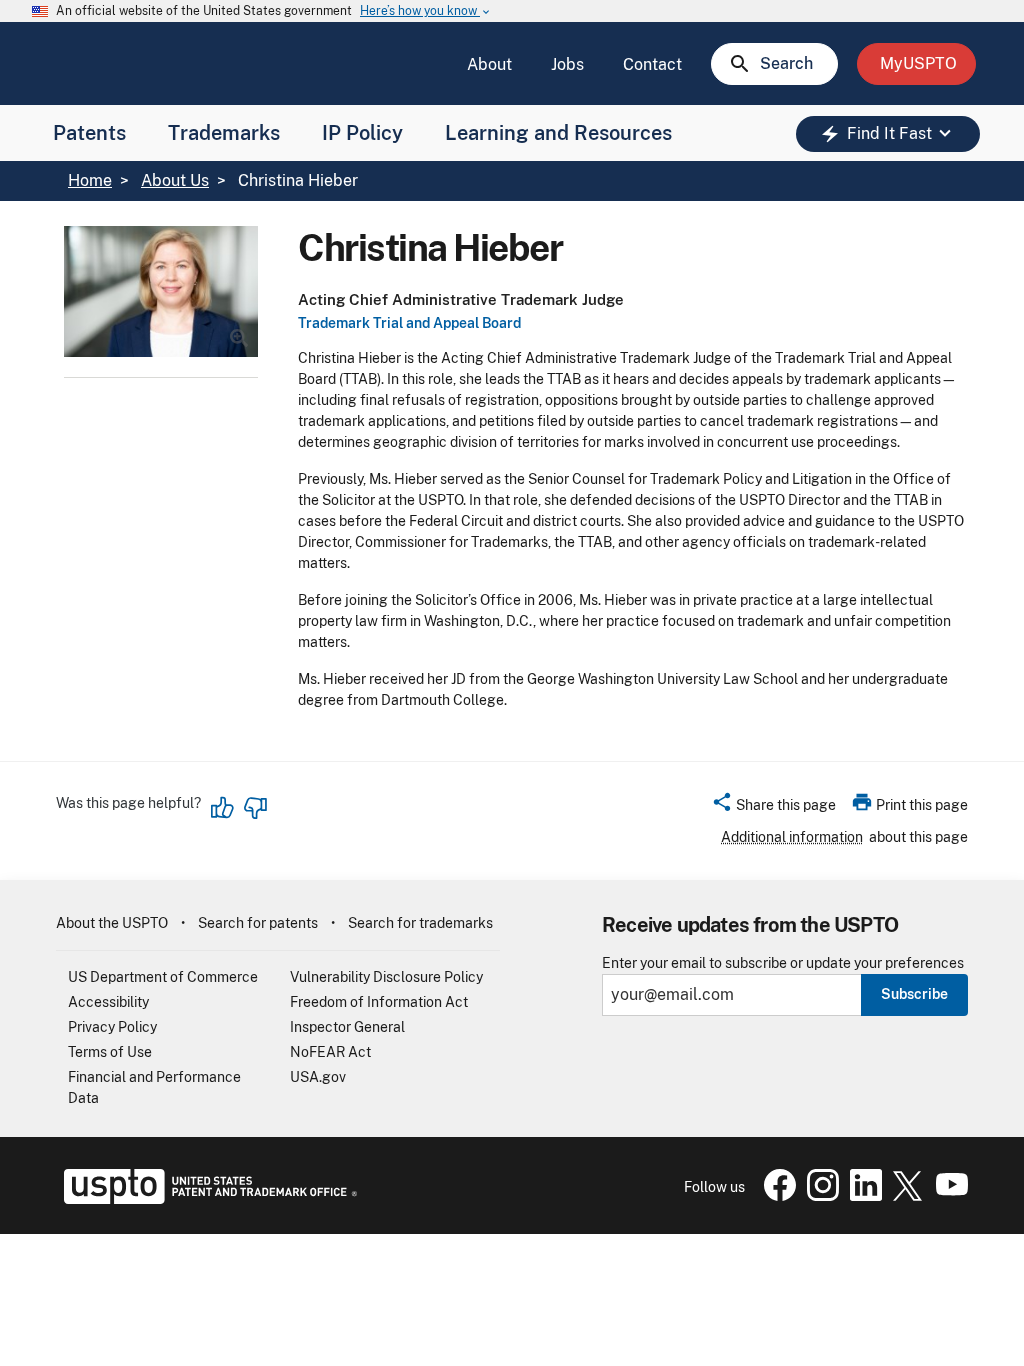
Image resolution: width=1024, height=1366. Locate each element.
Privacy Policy (112, 1027)
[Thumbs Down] (255, 808)
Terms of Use (110, 1052)
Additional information (792, 837)
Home (90, 180)
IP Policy (362, 133)
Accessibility (108, 1002)
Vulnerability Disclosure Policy (386, 977)
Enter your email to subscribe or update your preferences (783, 963)
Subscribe (914, 994)
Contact (652, 64)
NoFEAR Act (330, 1052)
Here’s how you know (426, 11)
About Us (175, 180)
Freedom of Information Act (379, 1002)
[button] (773, 808)
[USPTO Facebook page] (776, 1196)
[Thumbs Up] (223, 808)
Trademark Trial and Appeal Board (409, 323)
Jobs (567, 64)
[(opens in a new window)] (819, 1196)
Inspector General (347, 1027)
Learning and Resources (558, 133)
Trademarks (224, 133)
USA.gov (318, 1077)
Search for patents (258, 923)
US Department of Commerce (163, 977)
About (489, 64)
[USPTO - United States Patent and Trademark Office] (206, 1199)
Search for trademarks (420, 923)
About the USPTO (112, 923)
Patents (89, 133)
